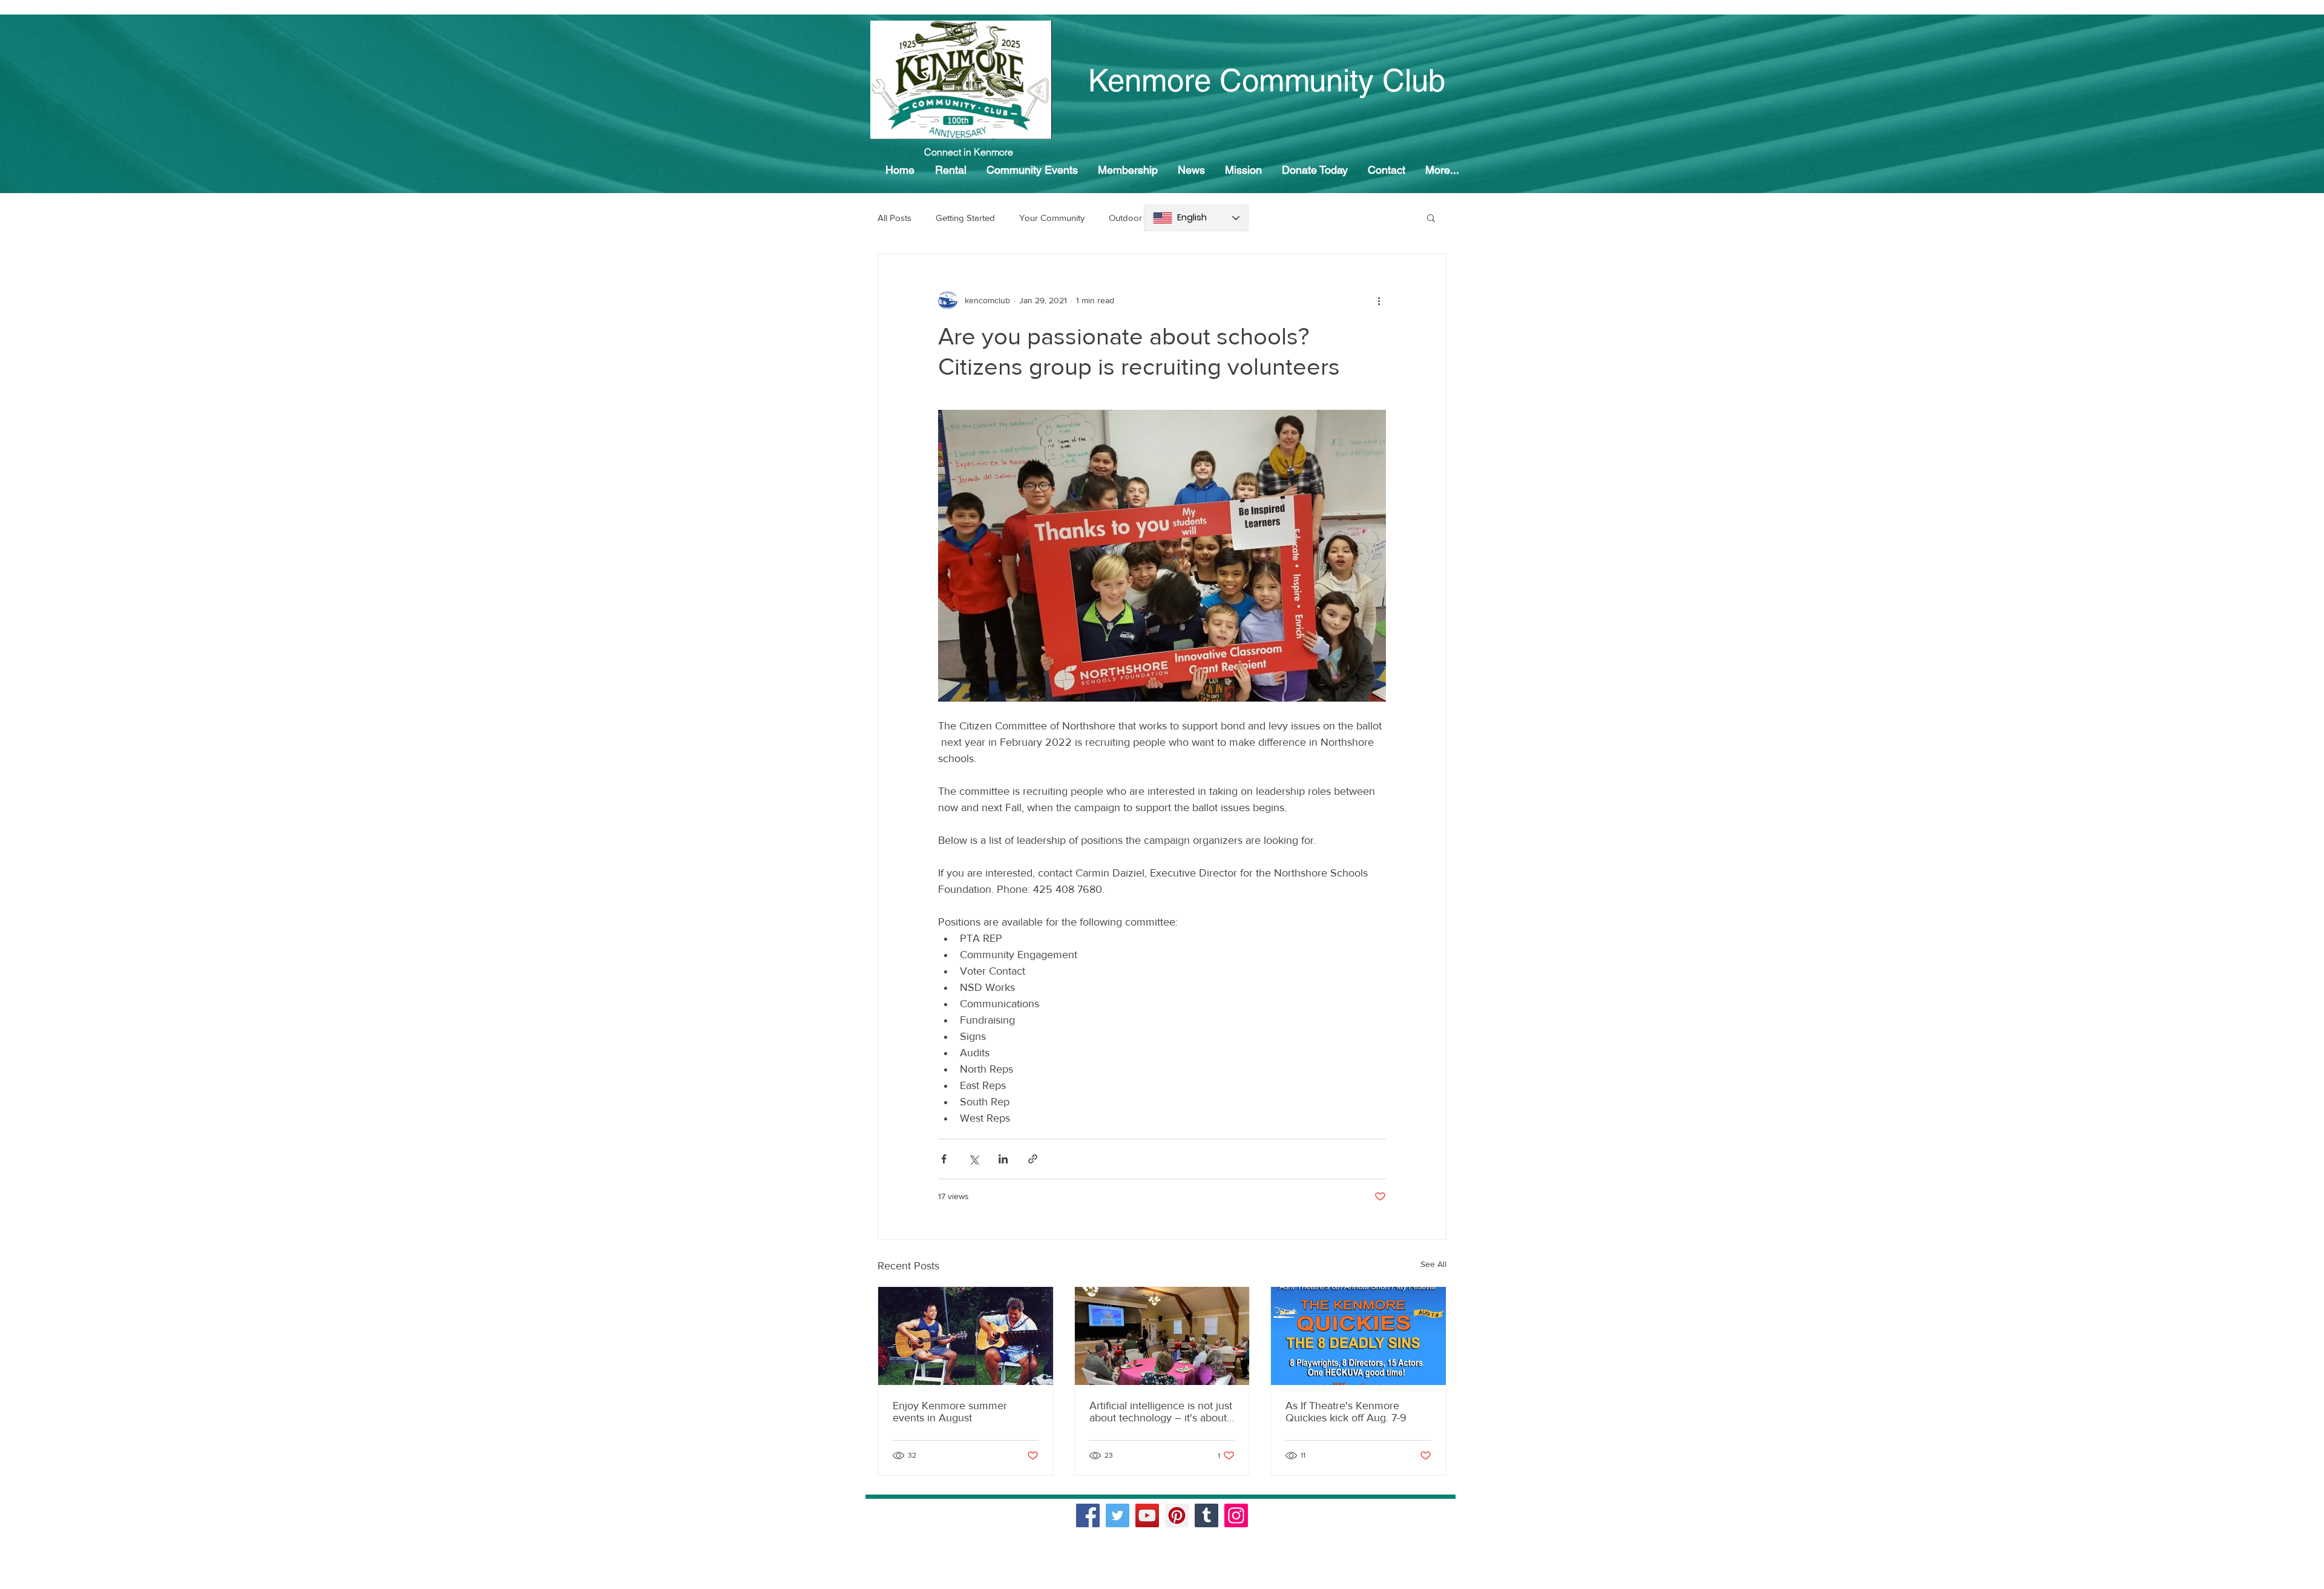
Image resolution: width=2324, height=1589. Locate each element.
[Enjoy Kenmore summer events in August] (966, 1336)
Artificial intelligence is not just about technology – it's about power (1161, 1412)
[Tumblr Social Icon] (1206, 1515)
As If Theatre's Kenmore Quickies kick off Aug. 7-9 (1346, 1412)
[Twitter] (1118, 1515)
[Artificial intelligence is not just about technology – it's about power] (1162, 1336)
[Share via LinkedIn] (1003, 1159)
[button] (1431, 217)
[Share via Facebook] (944, 1159)
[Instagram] (1236, 1515)
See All (1433, 1264)
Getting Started (965, 218)
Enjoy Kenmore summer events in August (950, 1412)
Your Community (1052, 218)
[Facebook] (1088, 1515)
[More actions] (1379, 300)
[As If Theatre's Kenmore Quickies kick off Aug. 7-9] (1358, 1336)
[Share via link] (1033, 1159)
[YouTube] (1147, 1515)
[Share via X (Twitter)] (973, 1159)
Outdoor (1125, 218)
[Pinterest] (1177, 1515)
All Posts (894, 218)
